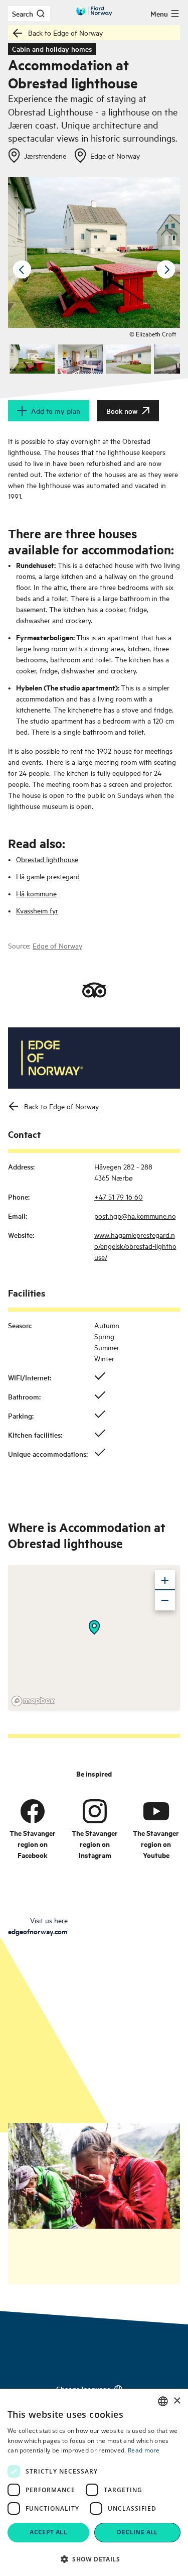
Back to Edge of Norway (65, 32)
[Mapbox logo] (33, 1701)
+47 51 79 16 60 (119, 1196)
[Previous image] (22, 270)
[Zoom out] (165, 1600)
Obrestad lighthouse (47, 859)
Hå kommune (36, 893)
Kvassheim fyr (37, 910)
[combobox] (163, 2401)
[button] (94, 2559)
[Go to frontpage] (94, 11)
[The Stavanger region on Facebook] (33, 1811)
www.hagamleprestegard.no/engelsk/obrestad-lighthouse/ (135, 1246)
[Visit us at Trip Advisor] (94, 990)
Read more (144, 2450)
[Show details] (94, 1627)
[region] (94, 1637)
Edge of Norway (57, 945)
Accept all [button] (48, 2532)
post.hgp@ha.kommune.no (135, 1215)
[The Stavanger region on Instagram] (95, 1811)
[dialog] (94, 2482)
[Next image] (166, 270)
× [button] (177, 2401)
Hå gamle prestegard (48, 876)
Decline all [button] (137, 2532)
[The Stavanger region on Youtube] (156, 1811)
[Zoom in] (165, 1580)
